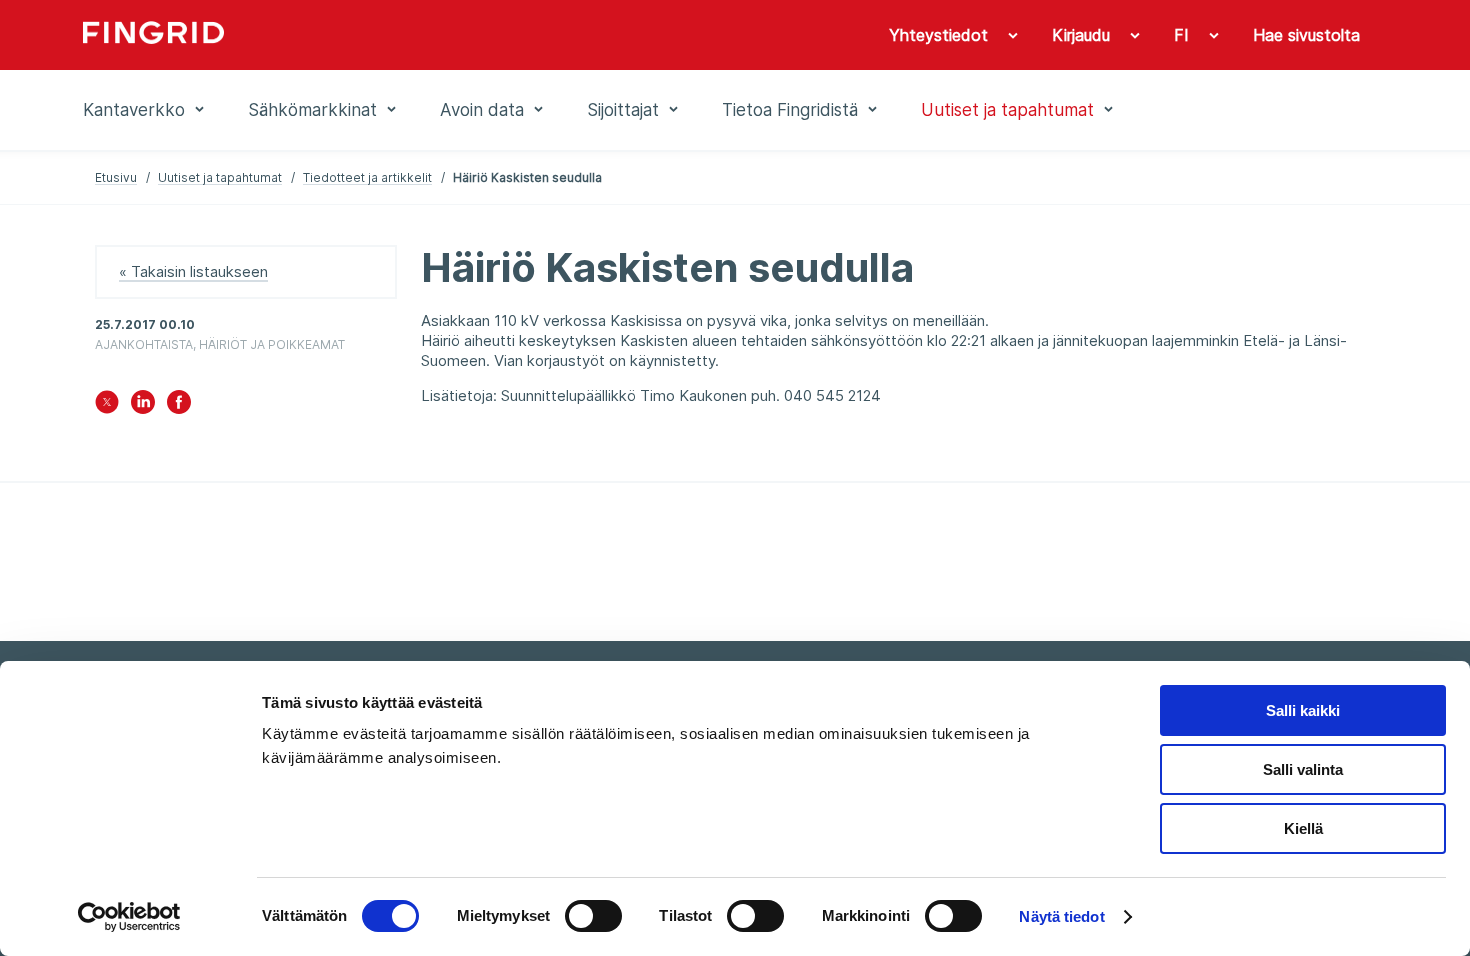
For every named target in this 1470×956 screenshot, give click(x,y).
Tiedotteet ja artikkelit (367, 177)
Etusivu (116, 177)
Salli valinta (1303, 769)
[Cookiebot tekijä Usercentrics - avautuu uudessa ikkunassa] (129, 917)
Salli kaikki (1303, 710)
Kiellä (1303, 828)
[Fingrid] (354, 35)
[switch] (593, 916)
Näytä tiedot (1061, 916)
